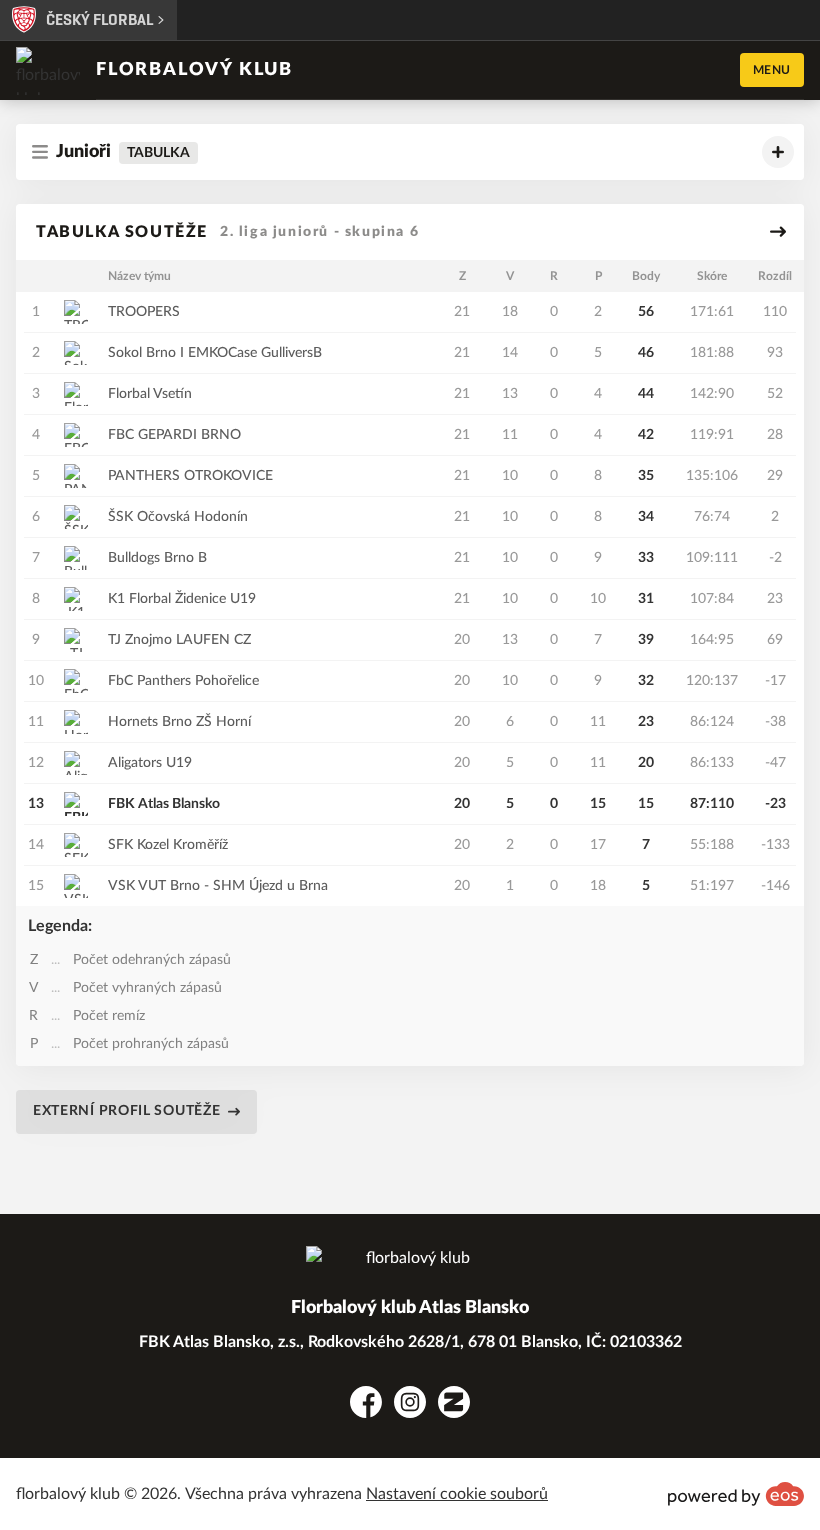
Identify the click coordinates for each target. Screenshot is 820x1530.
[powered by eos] (736, 1494)
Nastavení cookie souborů (457, 1494)
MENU (772, 70)
